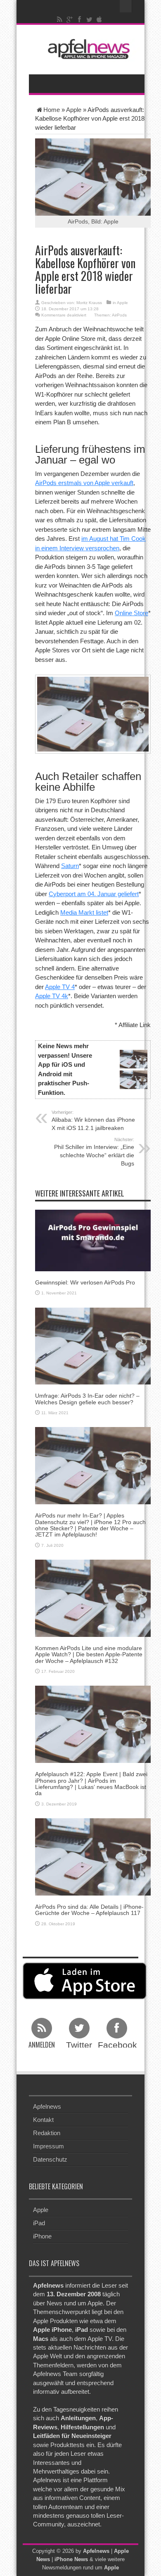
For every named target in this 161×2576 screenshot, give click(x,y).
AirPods (119, 315)
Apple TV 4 (60, 987)
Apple (74, 110)
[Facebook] (80, 19)
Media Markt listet (84, 912)
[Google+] (70, 19)
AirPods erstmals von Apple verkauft (84, 483)
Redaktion (47, 2133)
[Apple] (99, 19)
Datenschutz (50, 2159)
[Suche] (126, 6)
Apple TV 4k (52, 996)
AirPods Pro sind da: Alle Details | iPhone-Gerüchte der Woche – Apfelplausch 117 (89, 1910)
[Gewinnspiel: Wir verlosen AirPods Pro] (93, 1240)
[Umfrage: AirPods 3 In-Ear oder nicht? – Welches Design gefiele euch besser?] (93, 1345)
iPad (39, 2223)
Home (52, 110)
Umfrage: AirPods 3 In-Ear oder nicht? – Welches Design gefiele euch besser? (87, 1399)
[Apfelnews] (87, 49)
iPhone (42, 2236)
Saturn (70, 866)
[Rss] (60, 19)
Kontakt (43, 2120)
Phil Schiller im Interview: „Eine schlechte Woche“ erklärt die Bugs (94, 1152)
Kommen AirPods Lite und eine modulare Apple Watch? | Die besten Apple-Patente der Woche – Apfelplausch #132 (89, 1654)
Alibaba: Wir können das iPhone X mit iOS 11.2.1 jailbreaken (93, 1120)
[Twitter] (90, 19)
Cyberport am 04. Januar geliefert (94, 894)
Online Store (131, 613)
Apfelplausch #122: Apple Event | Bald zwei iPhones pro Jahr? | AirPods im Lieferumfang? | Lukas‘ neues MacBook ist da (91, 1784)
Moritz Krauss (89, 303)
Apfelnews (47, 2106)
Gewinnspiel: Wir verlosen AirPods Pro (85, 1282)
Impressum (49, 2146)
